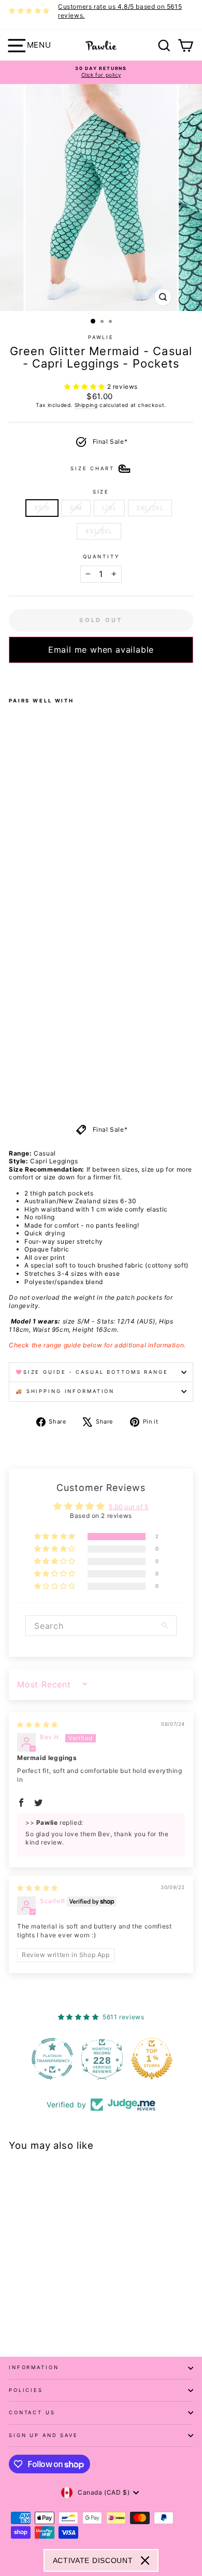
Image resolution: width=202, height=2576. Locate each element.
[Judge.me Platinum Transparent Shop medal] (51, 2059)
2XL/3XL (150, 508)
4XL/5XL (99, 531)
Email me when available (101, 650)
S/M (76, 508)
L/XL (109, 508)
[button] (86, 386)
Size (101, 492)
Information (34, 2367)
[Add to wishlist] (12, 677)
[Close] (145, 2560)
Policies (26, 2390)
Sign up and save (44, 2435)
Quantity (101, 557)
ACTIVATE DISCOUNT (93, 2560)
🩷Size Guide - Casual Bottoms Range (92, 1372)
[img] (38, 1725)
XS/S (42, 508)
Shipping (86, 405)
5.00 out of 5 (129, 1507)
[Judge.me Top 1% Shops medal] (151, 2059)
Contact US (32, 2412)
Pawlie (101, 337)
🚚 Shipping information (65, 1391)
